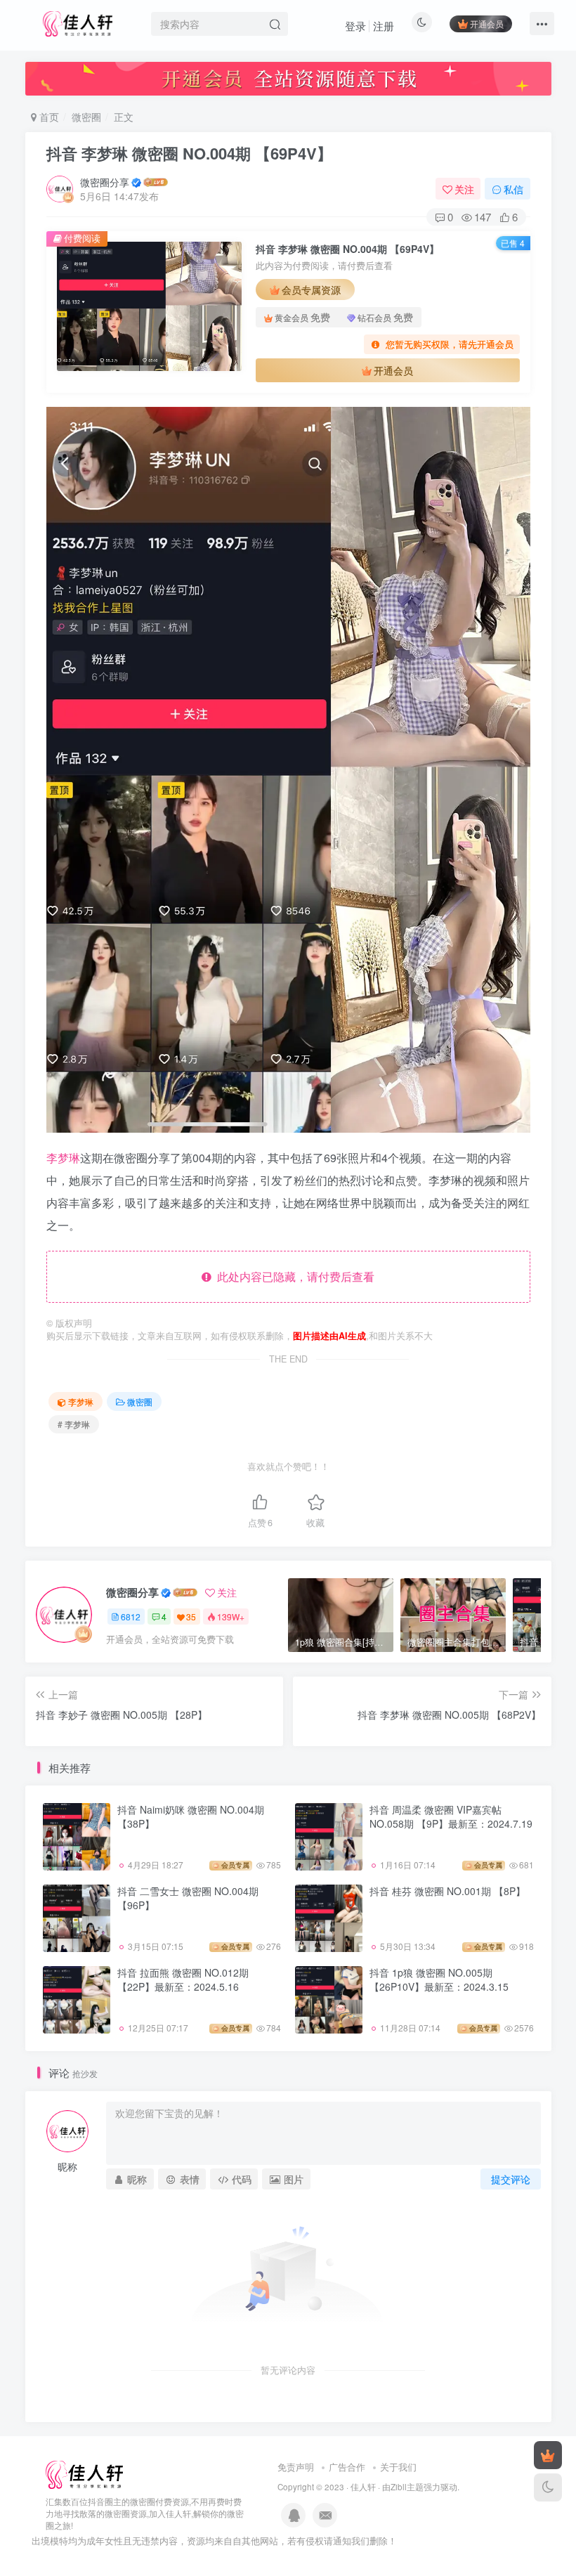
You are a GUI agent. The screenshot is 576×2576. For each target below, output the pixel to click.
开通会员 (487, 24)
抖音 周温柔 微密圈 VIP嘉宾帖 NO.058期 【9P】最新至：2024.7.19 (451, 1816)
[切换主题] (548, 2487)
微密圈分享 (105, 182)
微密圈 (86, 117)
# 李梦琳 (74, 1424)
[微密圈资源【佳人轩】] (84, 2474)
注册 (384, 26)
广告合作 (347, 2467)
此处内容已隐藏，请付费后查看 (293, 1276)
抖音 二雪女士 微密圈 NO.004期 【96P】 (188, 1898)
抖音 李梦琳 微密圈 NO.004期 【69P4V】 (189, 153)
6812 (131, 1616)
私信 (513, 189)
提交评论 (511, 2179)
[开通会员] (548, 2455)
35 (191, 1616)
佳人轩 (363, 2487)
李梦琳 (63, 1158)
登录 (355, 26)
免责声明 (296, 2467)
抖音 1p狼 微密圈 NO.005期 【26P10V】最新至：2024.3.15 (439, 1979)
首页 (48, 117)
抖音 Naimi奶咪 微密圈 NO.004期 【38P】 (191, 1816)
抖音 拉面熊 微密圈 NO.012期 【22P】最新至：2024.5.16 (183, 1979)
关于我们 (398, 2467)
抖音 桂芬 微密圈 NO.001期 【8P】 (447, 1891)
